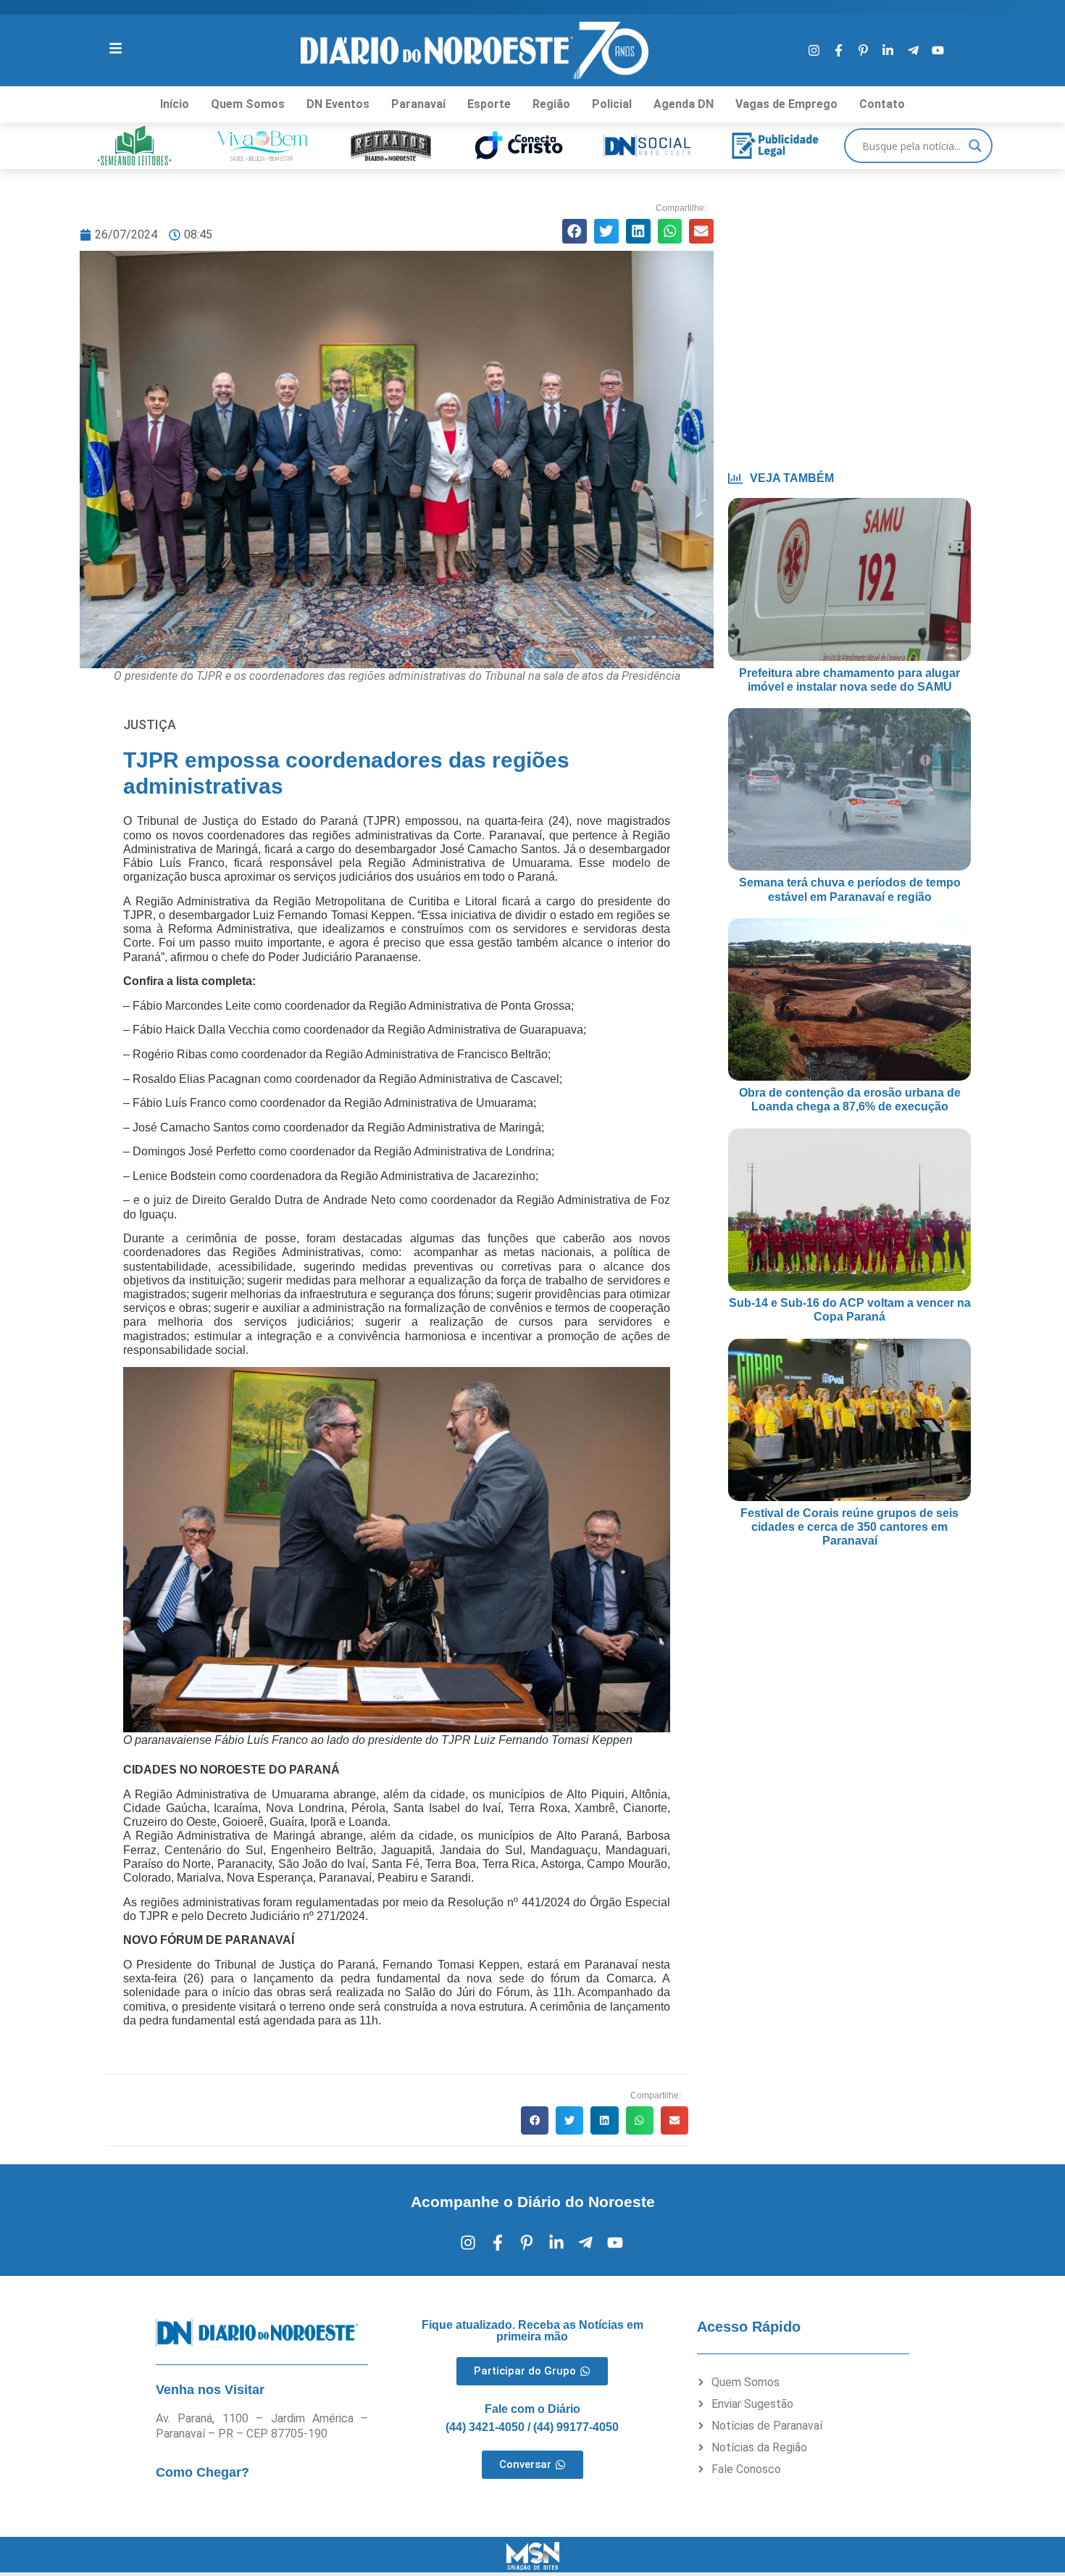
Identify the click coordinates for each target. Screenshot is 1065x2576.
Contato (882, 104)
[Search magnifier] (975, 146)
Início (175, 104)
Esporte (489, 104)
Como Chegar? (202, 2472)
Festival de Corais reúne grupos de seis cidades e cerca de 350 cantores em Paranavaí (849, 1527)
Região (551, 104)
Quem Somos (248, 104)
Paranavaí (418, 104)
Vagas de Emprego (786, 104)
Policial (612, 104)
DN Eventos (338, 104)
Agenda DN (684, 104)
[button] (575, 231)
